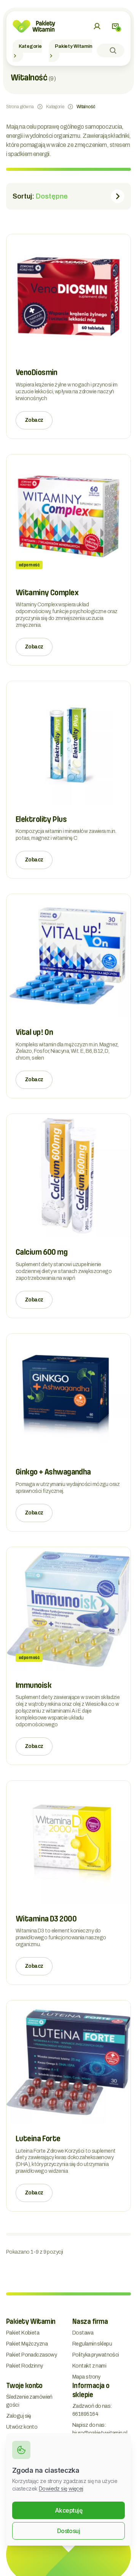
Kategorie (30, 46)
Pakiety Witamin (73, 46)
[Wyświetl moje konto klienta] (97, 26)
